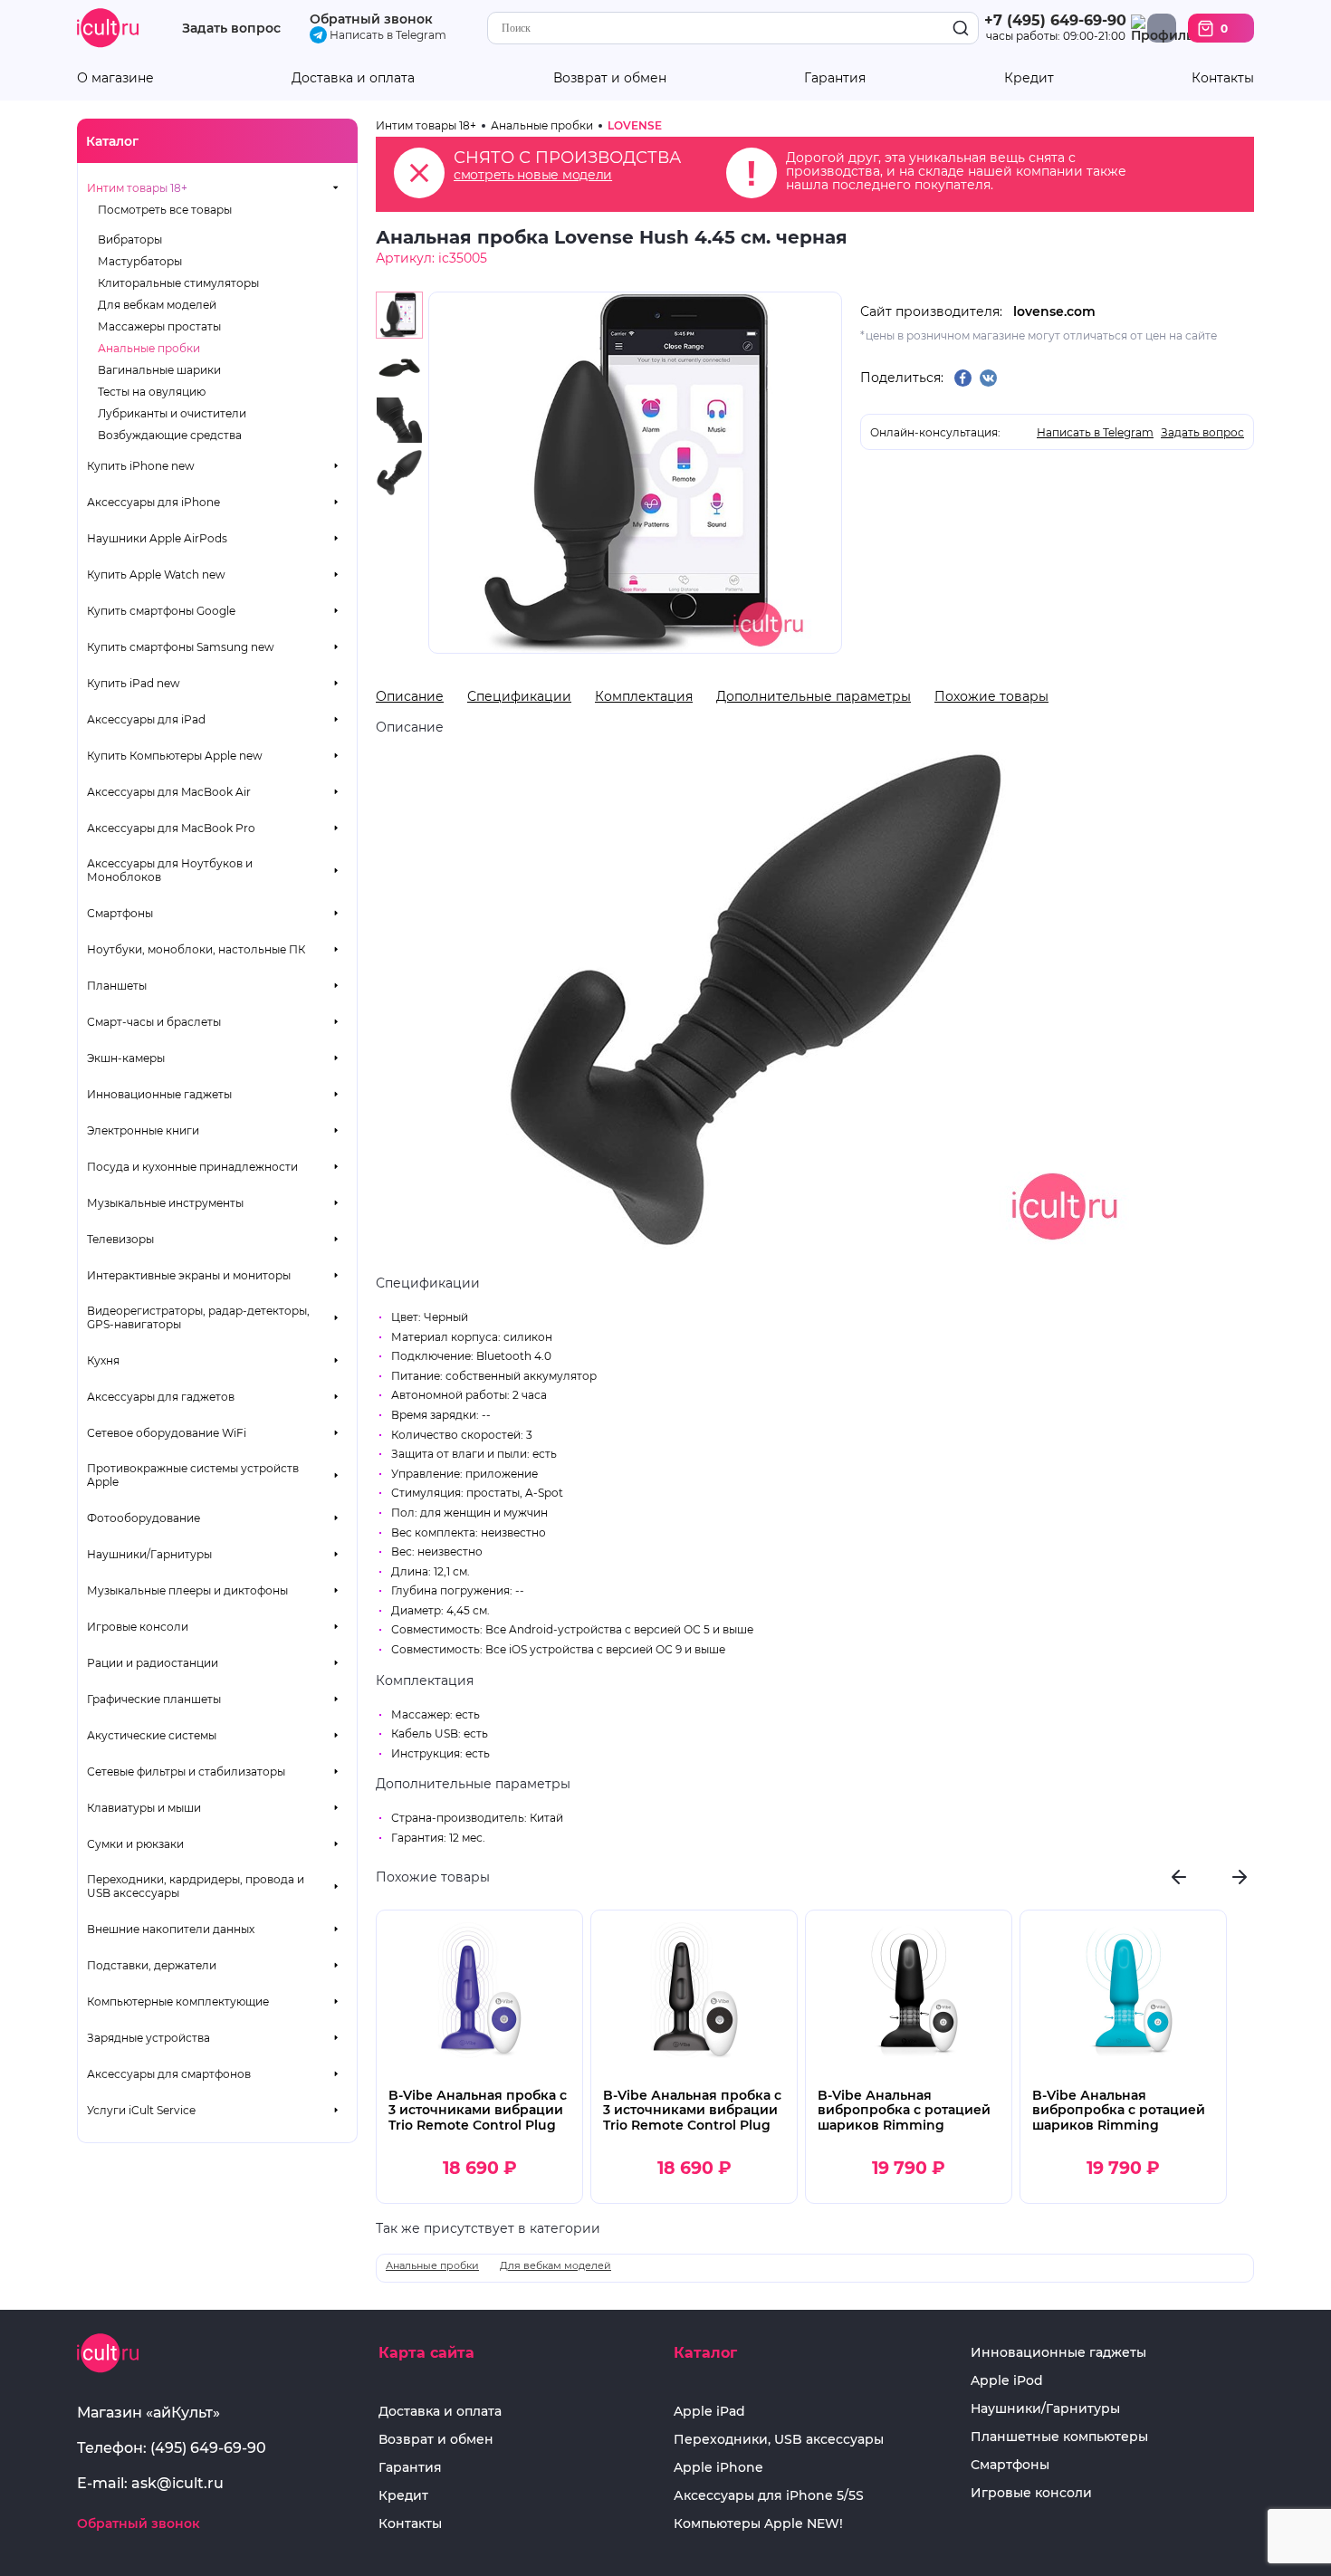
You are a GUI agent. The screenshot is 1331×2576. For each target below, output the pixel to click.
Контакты (1223, 78)
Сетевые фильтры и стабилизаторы (186, 1772)
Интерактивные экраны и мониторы (189, 1275)
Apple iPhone (718, 2468)
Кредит (1029, 78)
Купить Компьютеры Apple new (175, 756)
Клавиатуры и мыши (144, 1808)
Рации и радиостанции (153, 1663)
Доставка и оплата (353, 78)
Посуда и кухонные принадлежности (192, 1167)
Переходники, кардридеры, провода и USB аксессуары (196, 1886)
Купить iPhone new (141, 466)
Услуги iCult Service (141, 2110)
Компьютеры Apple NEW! (758, 2524)
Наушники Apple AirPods (157, 538)
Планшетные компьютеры (1059, 2437)
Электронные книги (143, 1130)
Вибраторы (130, 239)
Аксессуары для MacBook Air (169, 792)
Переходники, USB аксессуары (779, 2440)
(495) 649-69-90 (208, 2448)
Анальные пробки (149, 348)
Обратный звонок (371, 19)
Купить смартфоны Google (161, 611)
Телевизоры (120, 1239)
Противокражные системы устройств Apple (193, 1475)
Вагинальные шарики (159, 370)
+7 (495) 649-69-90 (1055, 20)
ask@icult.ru (177, 2483)
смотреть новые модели (533, 175)
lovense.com (1054, 311)
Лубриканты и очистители (172, 413)
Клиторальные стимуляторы (178, 283)
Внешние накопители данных (171, 1929)
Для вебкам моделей (157, 305)
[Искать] (961, 29)
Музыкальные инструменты (165, 1203)
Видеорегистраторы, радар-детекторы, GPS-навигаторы (198, 1317)
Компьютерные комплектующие (178, 2001)
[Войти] (1162, 28)
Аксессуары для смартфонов (169, 2074)
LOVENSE (635, 125)
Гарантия (835, 78)
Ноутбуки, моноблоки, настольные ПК (196, 949)
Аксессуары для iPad (146, 719)
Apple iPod (1007, 2381)
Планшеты (117, 986)
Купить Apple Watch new (156, 575)
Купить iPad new (134, 683)
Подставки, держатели (152, 1965)
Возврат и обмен (610, 78)
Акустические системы (152, 1735)
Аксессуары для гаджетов (161, 1397)
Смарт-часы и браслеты (154, 1022)
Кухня (103, 1360)
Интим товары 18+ (137, 188)
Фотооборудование (144, 1518)
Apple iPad (709, 2412)
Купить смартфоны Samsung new (181, 647)
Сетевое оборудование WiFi (167, 1433)
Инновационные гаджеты (159, 1094)
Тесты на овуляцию (152, 392)
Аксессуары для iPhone (153, 502)
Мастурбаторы (140, 261)
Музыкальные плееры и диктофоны (187, 1590)
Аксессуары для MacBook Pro (171, 828)
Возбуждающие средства (170, 435)
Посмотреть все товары (165, 210)
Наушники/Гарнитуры (149, 1554)
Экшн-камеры (126, 1058)
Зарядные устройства (148, 2038)
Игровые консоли (138, 1627)
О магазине (115, 78)
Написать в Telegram (387, 35)
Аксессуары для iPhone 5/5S (769, 2496)
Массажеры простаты (159, 326)
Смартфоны (120, 913)
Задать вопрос (231, 29)
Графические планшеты (154, 1699)
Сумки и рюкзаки (135, 1844)
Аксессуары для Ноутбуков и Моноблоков (170, 870)
